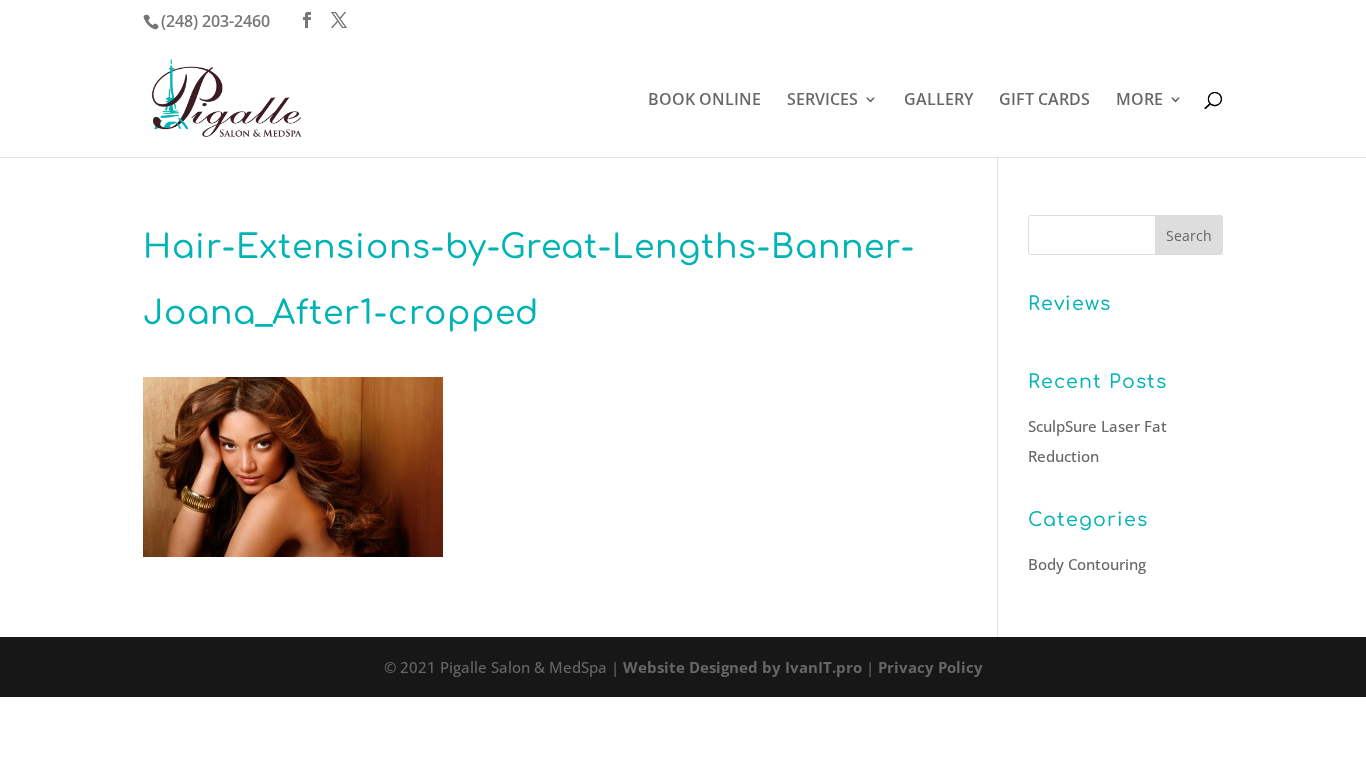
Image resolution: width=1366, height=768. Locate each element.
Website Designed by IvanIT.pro (742, 667)
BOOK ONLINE (704, 101)
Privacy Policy (930, 667)
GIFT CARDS (1044, 101)
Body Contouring (1087, 564)
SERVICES (822, 101)
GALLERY (938, 101)
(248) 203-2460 (215, 21)
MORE (1139, 101)
